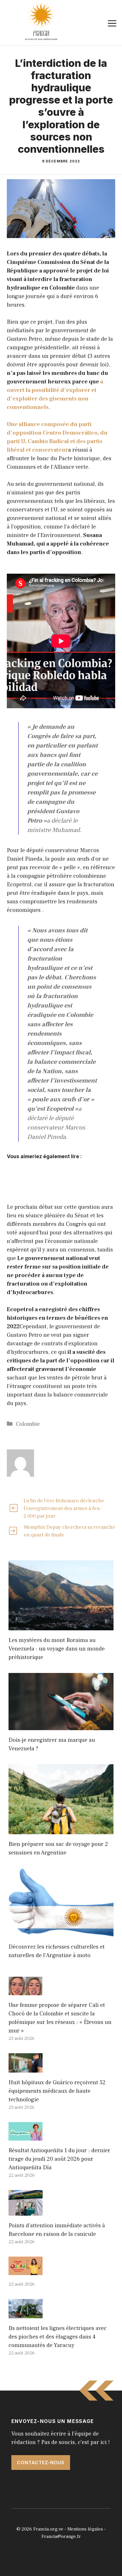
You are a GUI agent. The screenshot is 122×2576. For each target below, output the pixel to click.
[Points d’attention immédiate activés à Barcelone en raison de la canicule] (26, 2211)
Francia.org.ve (48, 2529)
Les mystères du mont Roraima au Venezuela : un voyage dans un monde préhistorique (57, 1649)
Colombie (28, 1424)
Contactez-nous (41, 2463)
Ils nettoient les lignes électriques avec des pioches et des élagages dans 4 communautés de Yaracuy (58, 2337)
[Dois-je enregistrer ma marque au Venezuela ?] (61, 1726)
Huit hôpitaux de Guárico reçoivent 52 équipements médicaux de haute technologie (57, 2091)
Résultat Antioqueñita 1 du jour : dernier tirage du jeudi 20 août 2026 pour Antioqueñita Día (59, 2159)
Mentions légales (85, 2529)
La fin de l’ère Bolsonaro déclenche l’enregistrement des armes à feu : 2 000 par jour (64, 1508)
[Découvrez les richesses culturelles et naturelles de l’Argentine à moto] (61, 1933)
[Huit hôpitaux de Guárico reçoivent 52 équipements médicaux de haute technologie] (26, 2068)
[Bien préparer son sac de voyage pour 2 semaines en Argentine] (61, 1830)
